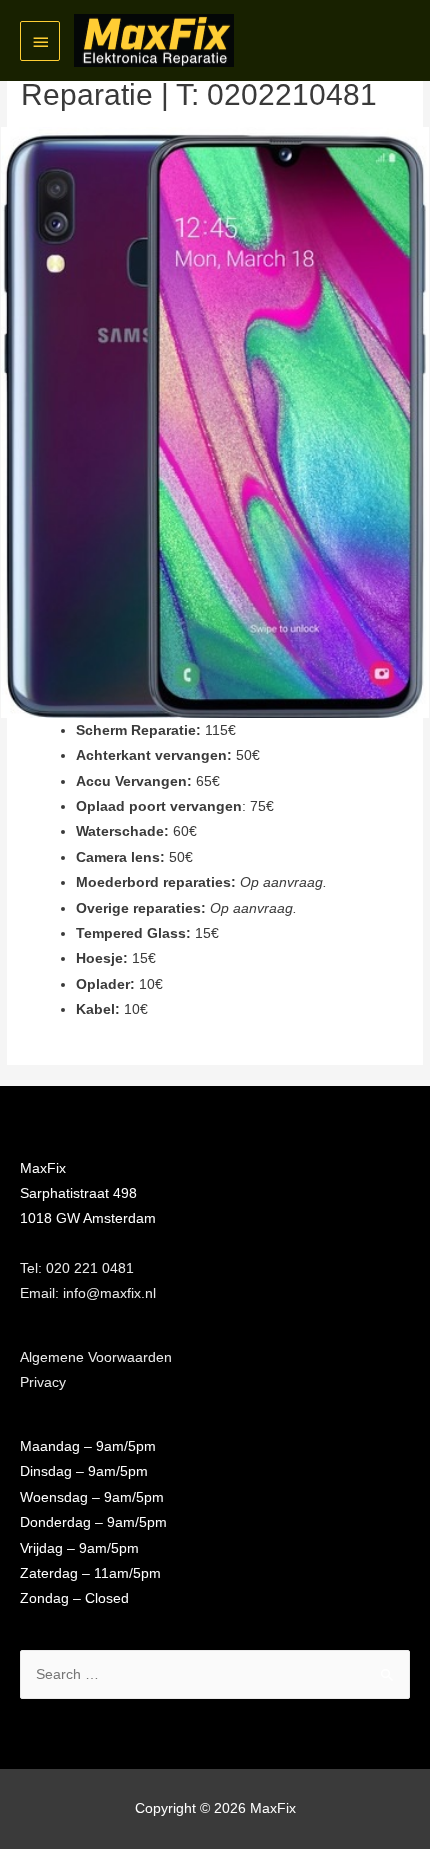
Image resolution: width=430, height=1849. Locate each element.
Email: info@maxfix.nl (88, 1293)
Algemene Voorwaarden (96, 1357)
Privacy (43, 1382)
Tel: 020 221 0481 (77, 1268)
